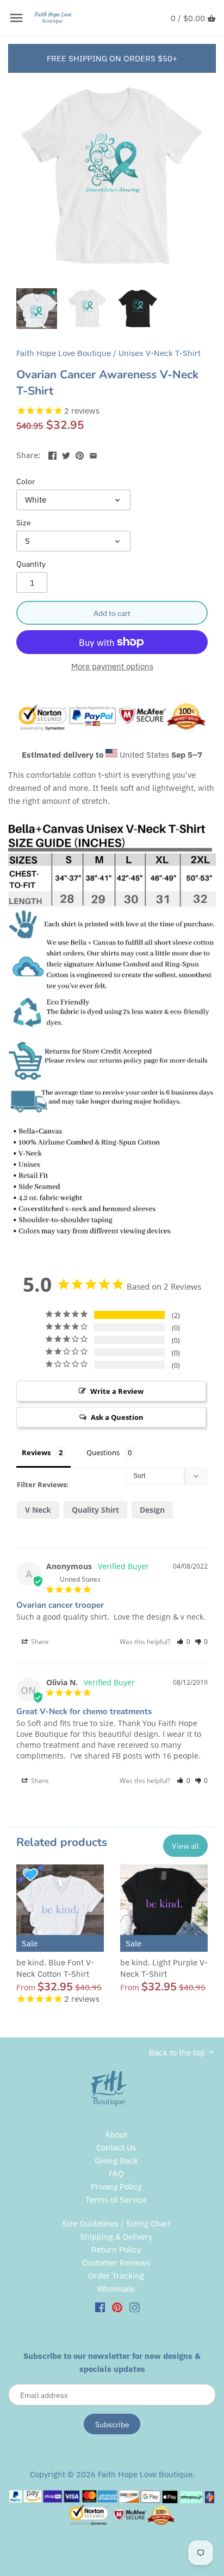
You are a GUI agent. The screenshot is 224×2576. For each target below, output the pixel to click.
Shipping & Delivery (116, 2236)
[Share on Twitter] (66, 454)
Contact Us (116, 2147)
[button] (183, 1642)
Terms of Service (116, 2200)
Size (24, 523)
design (152, 1510)
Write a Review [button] (117, 1391)
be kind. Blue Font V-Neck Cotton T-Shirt (55, 1968)
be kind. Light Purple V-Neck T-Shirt (164, 1968)
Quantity (31, 564)
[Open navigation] (16, 18)
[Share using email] (93, 454)
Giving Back (116, 2161)
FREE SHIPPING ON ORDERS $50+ (112, 58)
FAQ (116, 2174)
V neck (38, 1510)
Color (26, 481)
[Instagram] (135, 2307)
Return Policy (116, 2250)
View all (185, 1846)
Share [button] (39, 1642)
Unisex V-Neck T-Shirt (160, 353)
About (116, 2134)
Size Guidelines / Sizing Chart (116, 2223)
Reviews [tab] (36, 1452)
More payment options (112, 667)
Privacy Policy (116, 2187)
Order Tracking (116, 2276)
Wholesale (116, 2289)
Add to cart (112, 613)
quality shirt (95, 1510)
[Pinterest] (117, 2307)
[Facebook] (100, 2307)
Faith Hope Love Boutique (64, 353)
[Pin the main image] (80, 454)
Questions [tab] (103, 1452)
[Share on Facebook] (52, 454)
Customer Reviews (116, 2263)
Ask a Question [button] (117, 1417)
